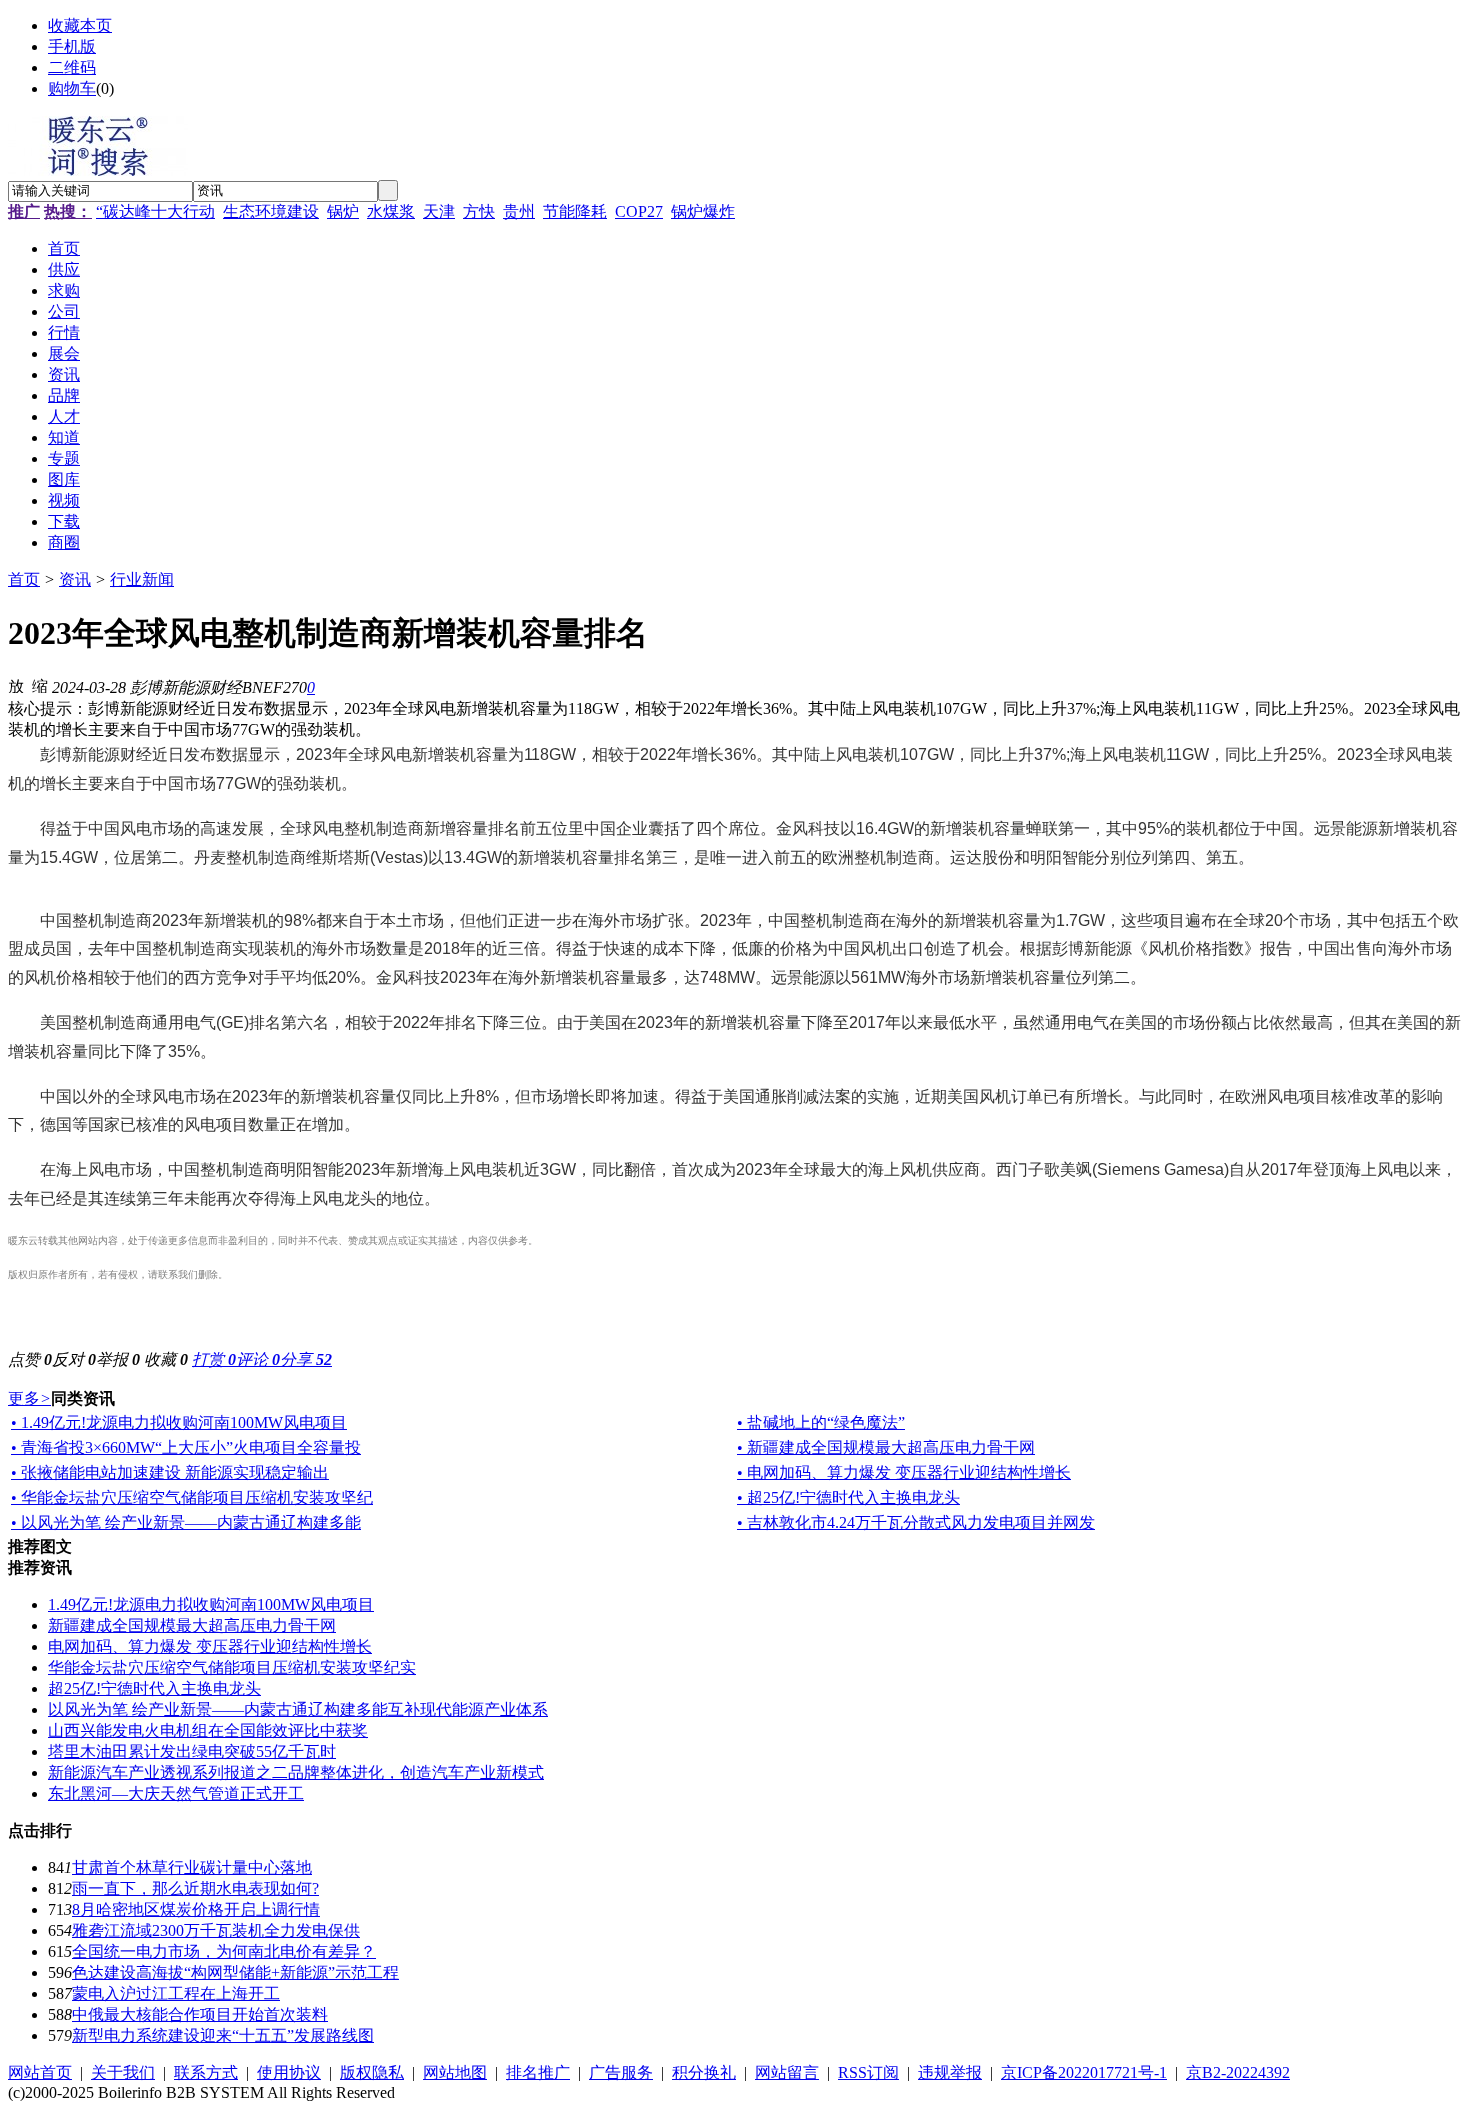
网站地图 (455, 2072)
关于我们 (123, 2072)
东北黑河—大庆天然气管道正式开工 (176, 1793)
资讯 (75, 579)
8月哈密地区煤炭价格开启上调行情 (196, 1909)
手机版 (72, 46)
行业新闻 (142, 579)
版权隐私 (372, 2072)
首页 (24, 579)
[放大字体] (16, 685)
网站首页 (40, 2072)
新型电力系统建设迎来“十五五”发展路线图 (223, 2035)
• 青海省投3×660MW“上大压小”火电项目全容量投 (186, 1447)
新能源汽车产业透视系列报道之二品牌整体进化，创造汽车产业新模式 (296, 1772)
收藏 (166, 1359)
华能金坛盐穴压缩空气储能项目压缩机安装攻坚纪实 (232, 1667)
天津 (439, 211)
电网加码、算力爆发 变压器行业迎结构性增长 (210, 1646)
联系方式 (206, 2072)
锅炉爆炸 (703, 211)
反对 (74, 1359)
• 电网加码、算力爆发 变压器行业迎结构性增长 (904, 1472)
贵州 (519, 211)
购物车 (72, 88)
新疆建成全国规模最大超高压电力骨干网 (192, 1625)
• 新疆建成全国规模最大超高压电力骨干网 (886, 1447)
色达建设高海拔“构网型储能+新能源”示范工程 (235, 1972)
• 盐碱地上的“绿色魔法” (821, 1422)
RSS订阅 (868, 2072)
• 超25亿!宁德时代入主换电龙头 (848, 1497)
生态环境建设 (271, 211)
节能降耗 (575, 211)
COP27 (639, 211)
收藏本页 (80, 25)
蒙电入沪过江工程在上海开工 (176, 1993)
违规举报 (950, 2072)
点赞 (30, 1359)
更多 (29, 1398)
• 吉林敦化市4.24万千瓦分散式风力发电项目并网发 (916, 1522)
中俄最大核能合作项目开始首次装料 (200, 2014)
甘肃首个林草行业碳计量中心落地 (192, 1867)
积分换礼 (704, 2072)
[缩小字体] (40, 685)
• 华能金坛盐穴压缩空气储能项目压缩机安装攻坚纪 (192, 1497)
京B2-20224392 (1238, 2072)
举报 (118, 1359)
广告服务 (621, 2072)
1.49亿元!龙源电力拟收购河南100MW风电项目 (211, 1604)
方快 (479, 211)
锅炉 (343, 211)
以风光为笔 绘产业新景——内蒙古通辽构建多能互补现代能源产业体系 (298, 1709)
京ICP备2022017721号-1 (1084, 2072)
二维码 (72, 67)
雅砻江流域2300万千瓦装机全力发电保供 (216, 1930)
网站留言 (787, 2072)
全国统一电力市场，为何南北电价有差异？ (224, 1951)
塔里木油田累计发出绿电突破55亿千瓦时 (192, 1751)
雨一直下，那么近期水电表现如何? (195, 1888)
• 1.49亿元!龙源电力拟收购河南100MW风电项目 (179, 1422)
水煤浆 (391, 211)
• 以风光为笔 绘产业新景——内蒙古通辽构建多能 (186, 1522)
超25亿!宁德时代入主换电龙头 (154, 1688)
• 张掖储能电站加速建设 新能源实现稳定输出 (170, 1472)
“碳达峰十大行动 (155, 211)
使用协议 (289, 2072)
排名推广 (538, 2072)
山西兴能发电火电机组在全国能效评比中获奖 (208, 1730)
